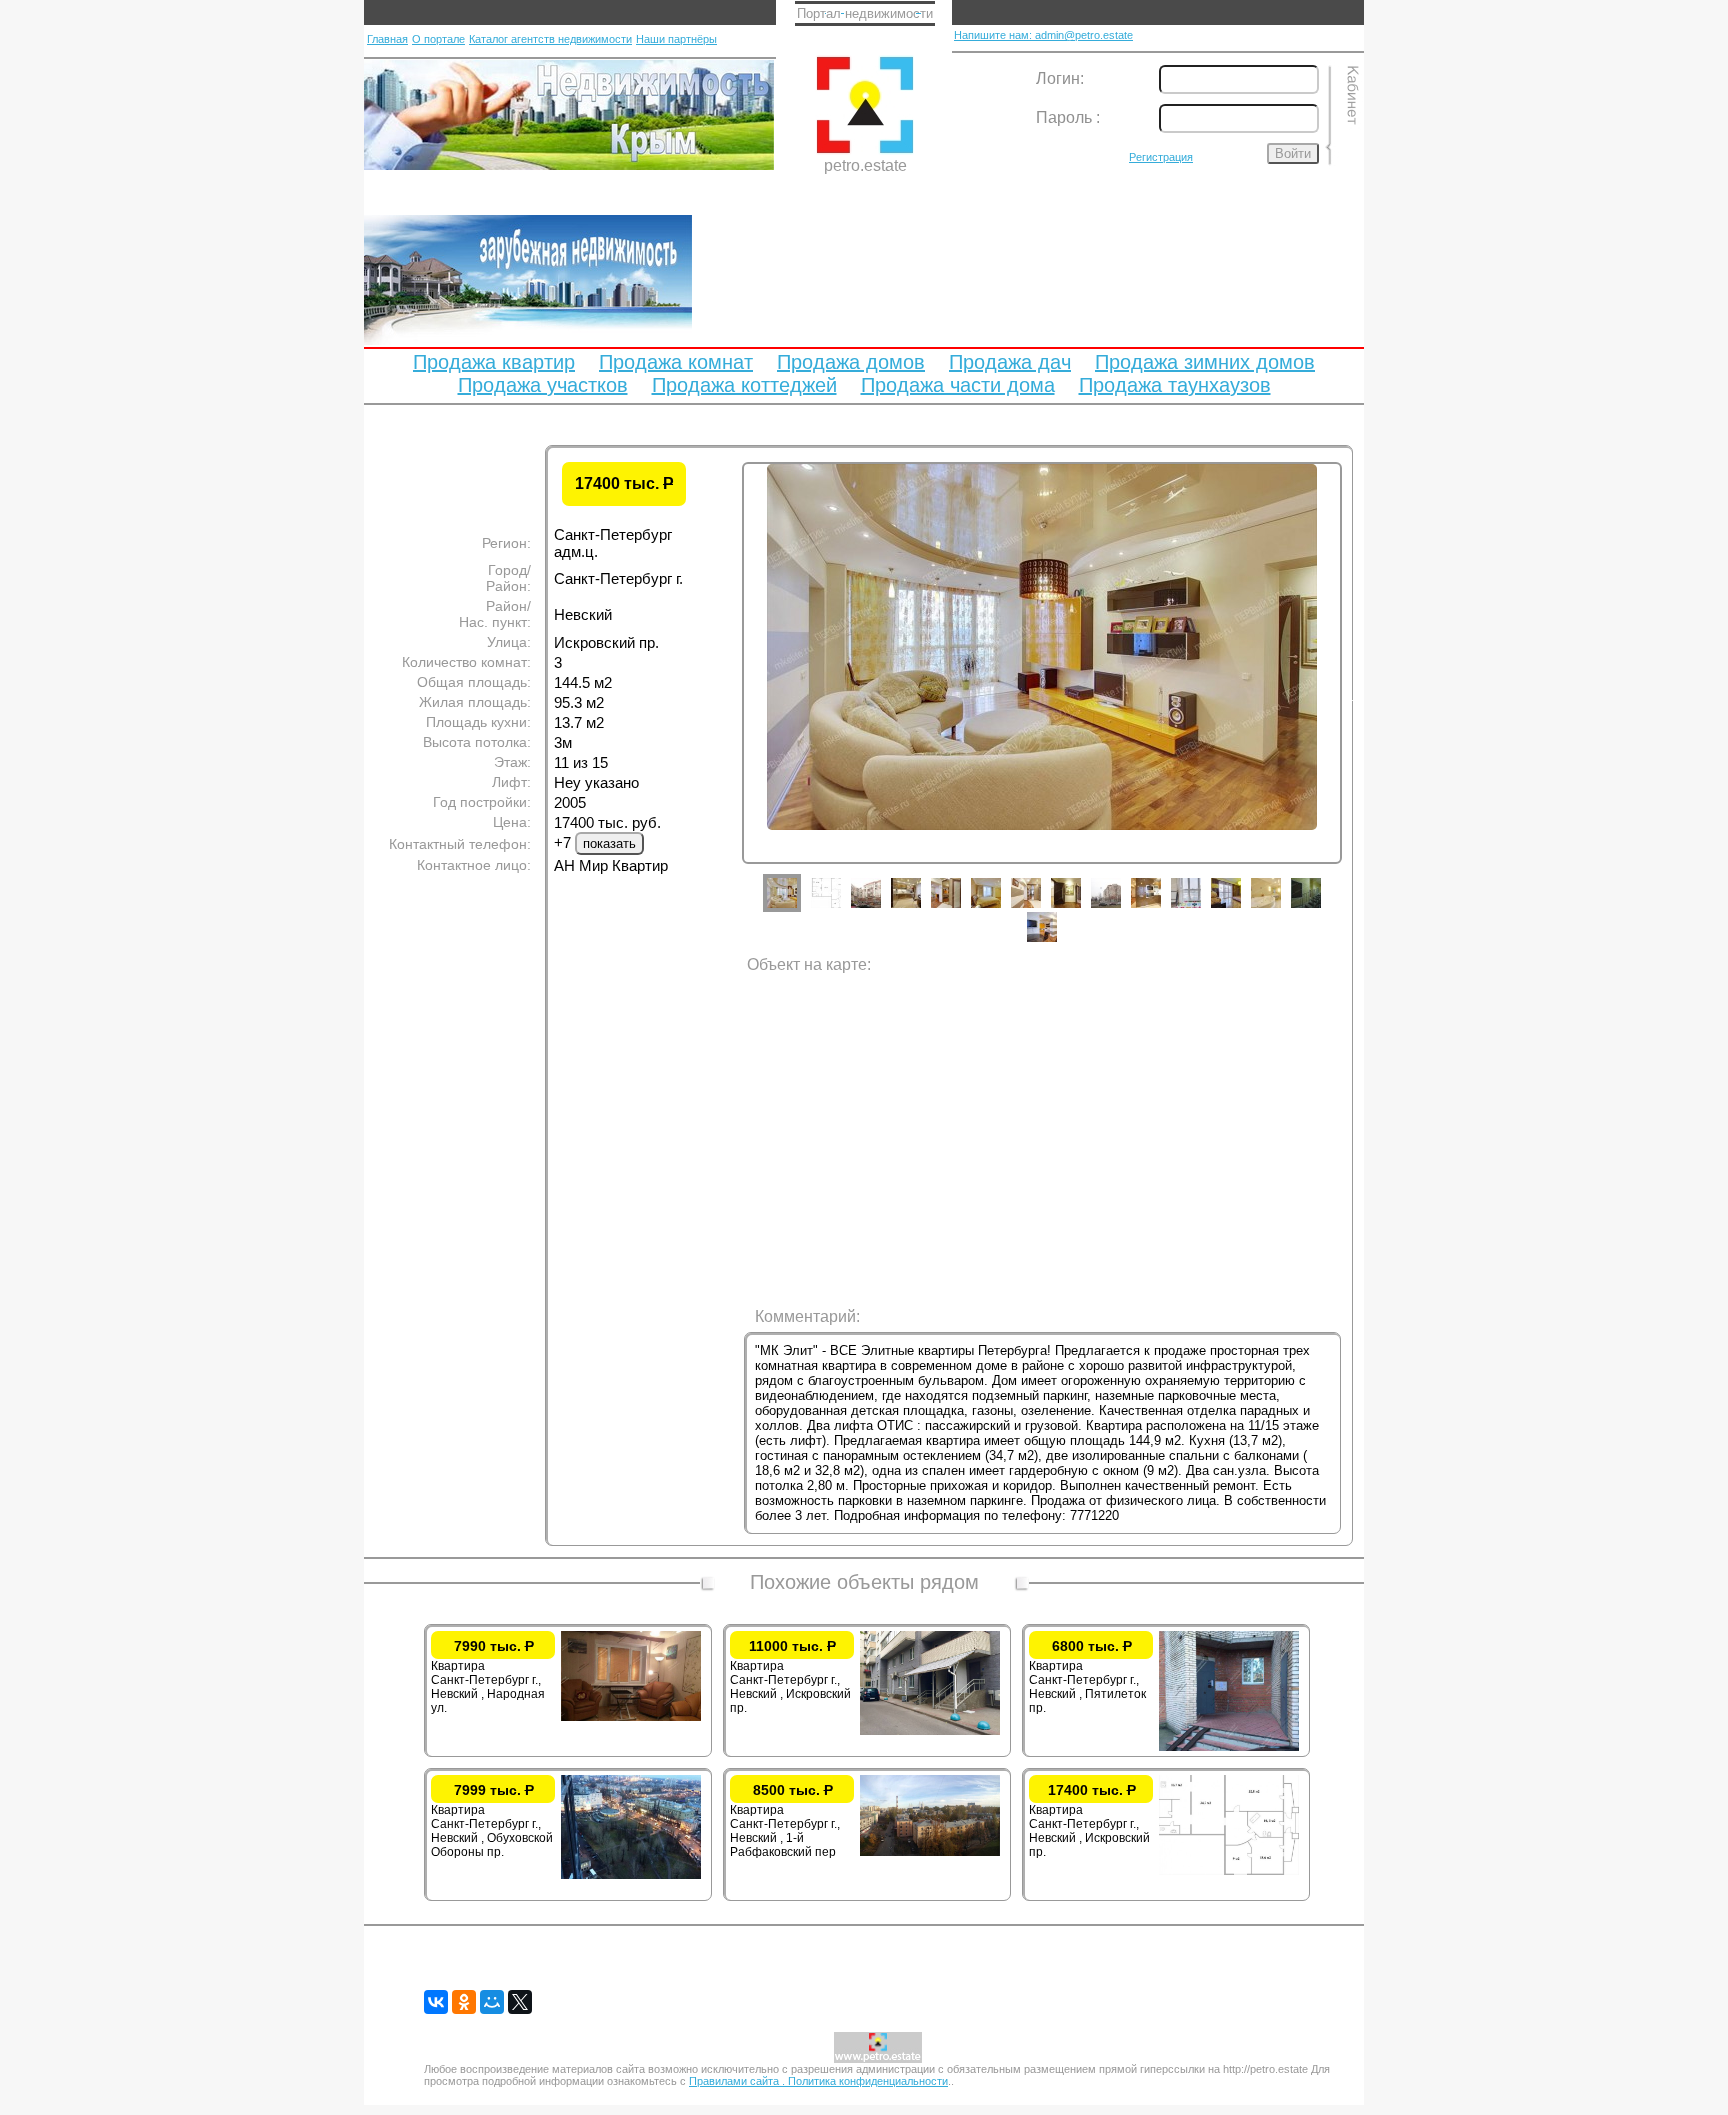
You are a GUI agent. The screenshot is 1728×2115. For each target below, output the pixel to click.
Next (1357, 697)
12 (1241, 908)
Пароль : (1068, 117)
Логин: (1060, 78)
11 (1201, 908)
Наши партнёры (676, 39)
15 (1057, 942)
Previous (727, 697)
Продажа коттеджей (744, 385)
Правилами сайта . (738, 2081)
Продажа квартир (494, 362)
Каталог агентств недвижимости (550, 39)
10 (1161, 908)
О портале (438, 39)
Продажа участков (543, 385)
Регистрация (1161, 157)
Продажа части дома (958, 385)
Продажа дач (1010, 362)
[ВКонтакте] (436, 2002)
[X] (520, 2002)
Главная (387, 39)
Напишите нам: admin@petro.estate (1043, 35)
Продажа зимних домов (1205, 362)
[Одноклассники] (464, 2002)
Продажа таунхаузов (1175, 385)
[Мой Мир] (492, 2002)
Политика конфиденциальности (868, 2081)
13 (1281, 908)
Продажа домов (851, 362)
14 (1321, 908)
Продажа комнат (676, 362)
